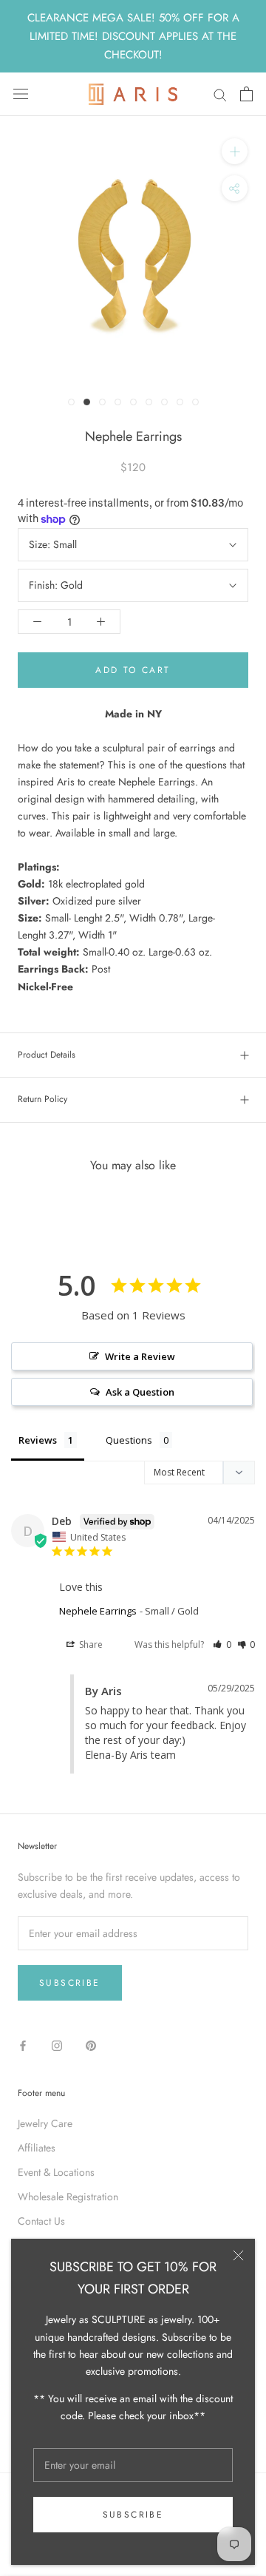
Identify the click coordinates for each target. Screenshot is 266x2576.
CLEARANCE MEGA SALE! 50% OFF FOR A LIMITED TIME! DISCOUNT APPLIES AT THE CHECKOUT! (133, 36)
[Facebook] (23, 2046)
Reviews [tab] (38, 1440)
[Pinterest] (91, 2046)
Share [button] (90, 1644)
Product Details (47, 1055)
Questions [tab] (129, 1440)
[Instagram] (57, 2046)
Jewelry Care (45, 2123)
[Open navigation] (21, 94)
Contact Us (41, 2221)
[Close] (238, 2255)
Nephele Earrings (98, 1611)
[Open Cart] (246, 94)
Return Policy (42, 1099)
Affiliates (37, 2148)
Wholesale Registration (68, 2197)
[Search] (220, 94)
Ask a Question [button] (140, 1392)
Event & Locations (56, 2172)
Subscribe (133, 2515)
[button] (222, 1644)
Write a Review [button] (140, 1356)
